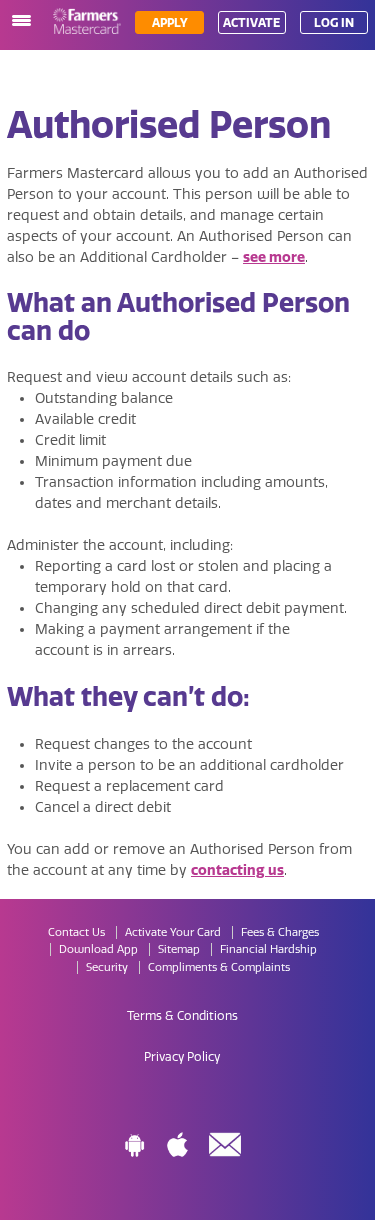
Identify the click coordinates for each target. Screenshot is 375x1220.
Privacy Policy (182, 1057)
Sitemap (179, 949)
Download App (98, 949)
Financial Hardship (268, 949)
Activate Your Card (173, 932)
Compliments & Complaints (219, 967)
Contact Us (76, 932)
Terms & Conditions (182, 1016)
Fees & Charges (280, 932)
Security (107, 967)
